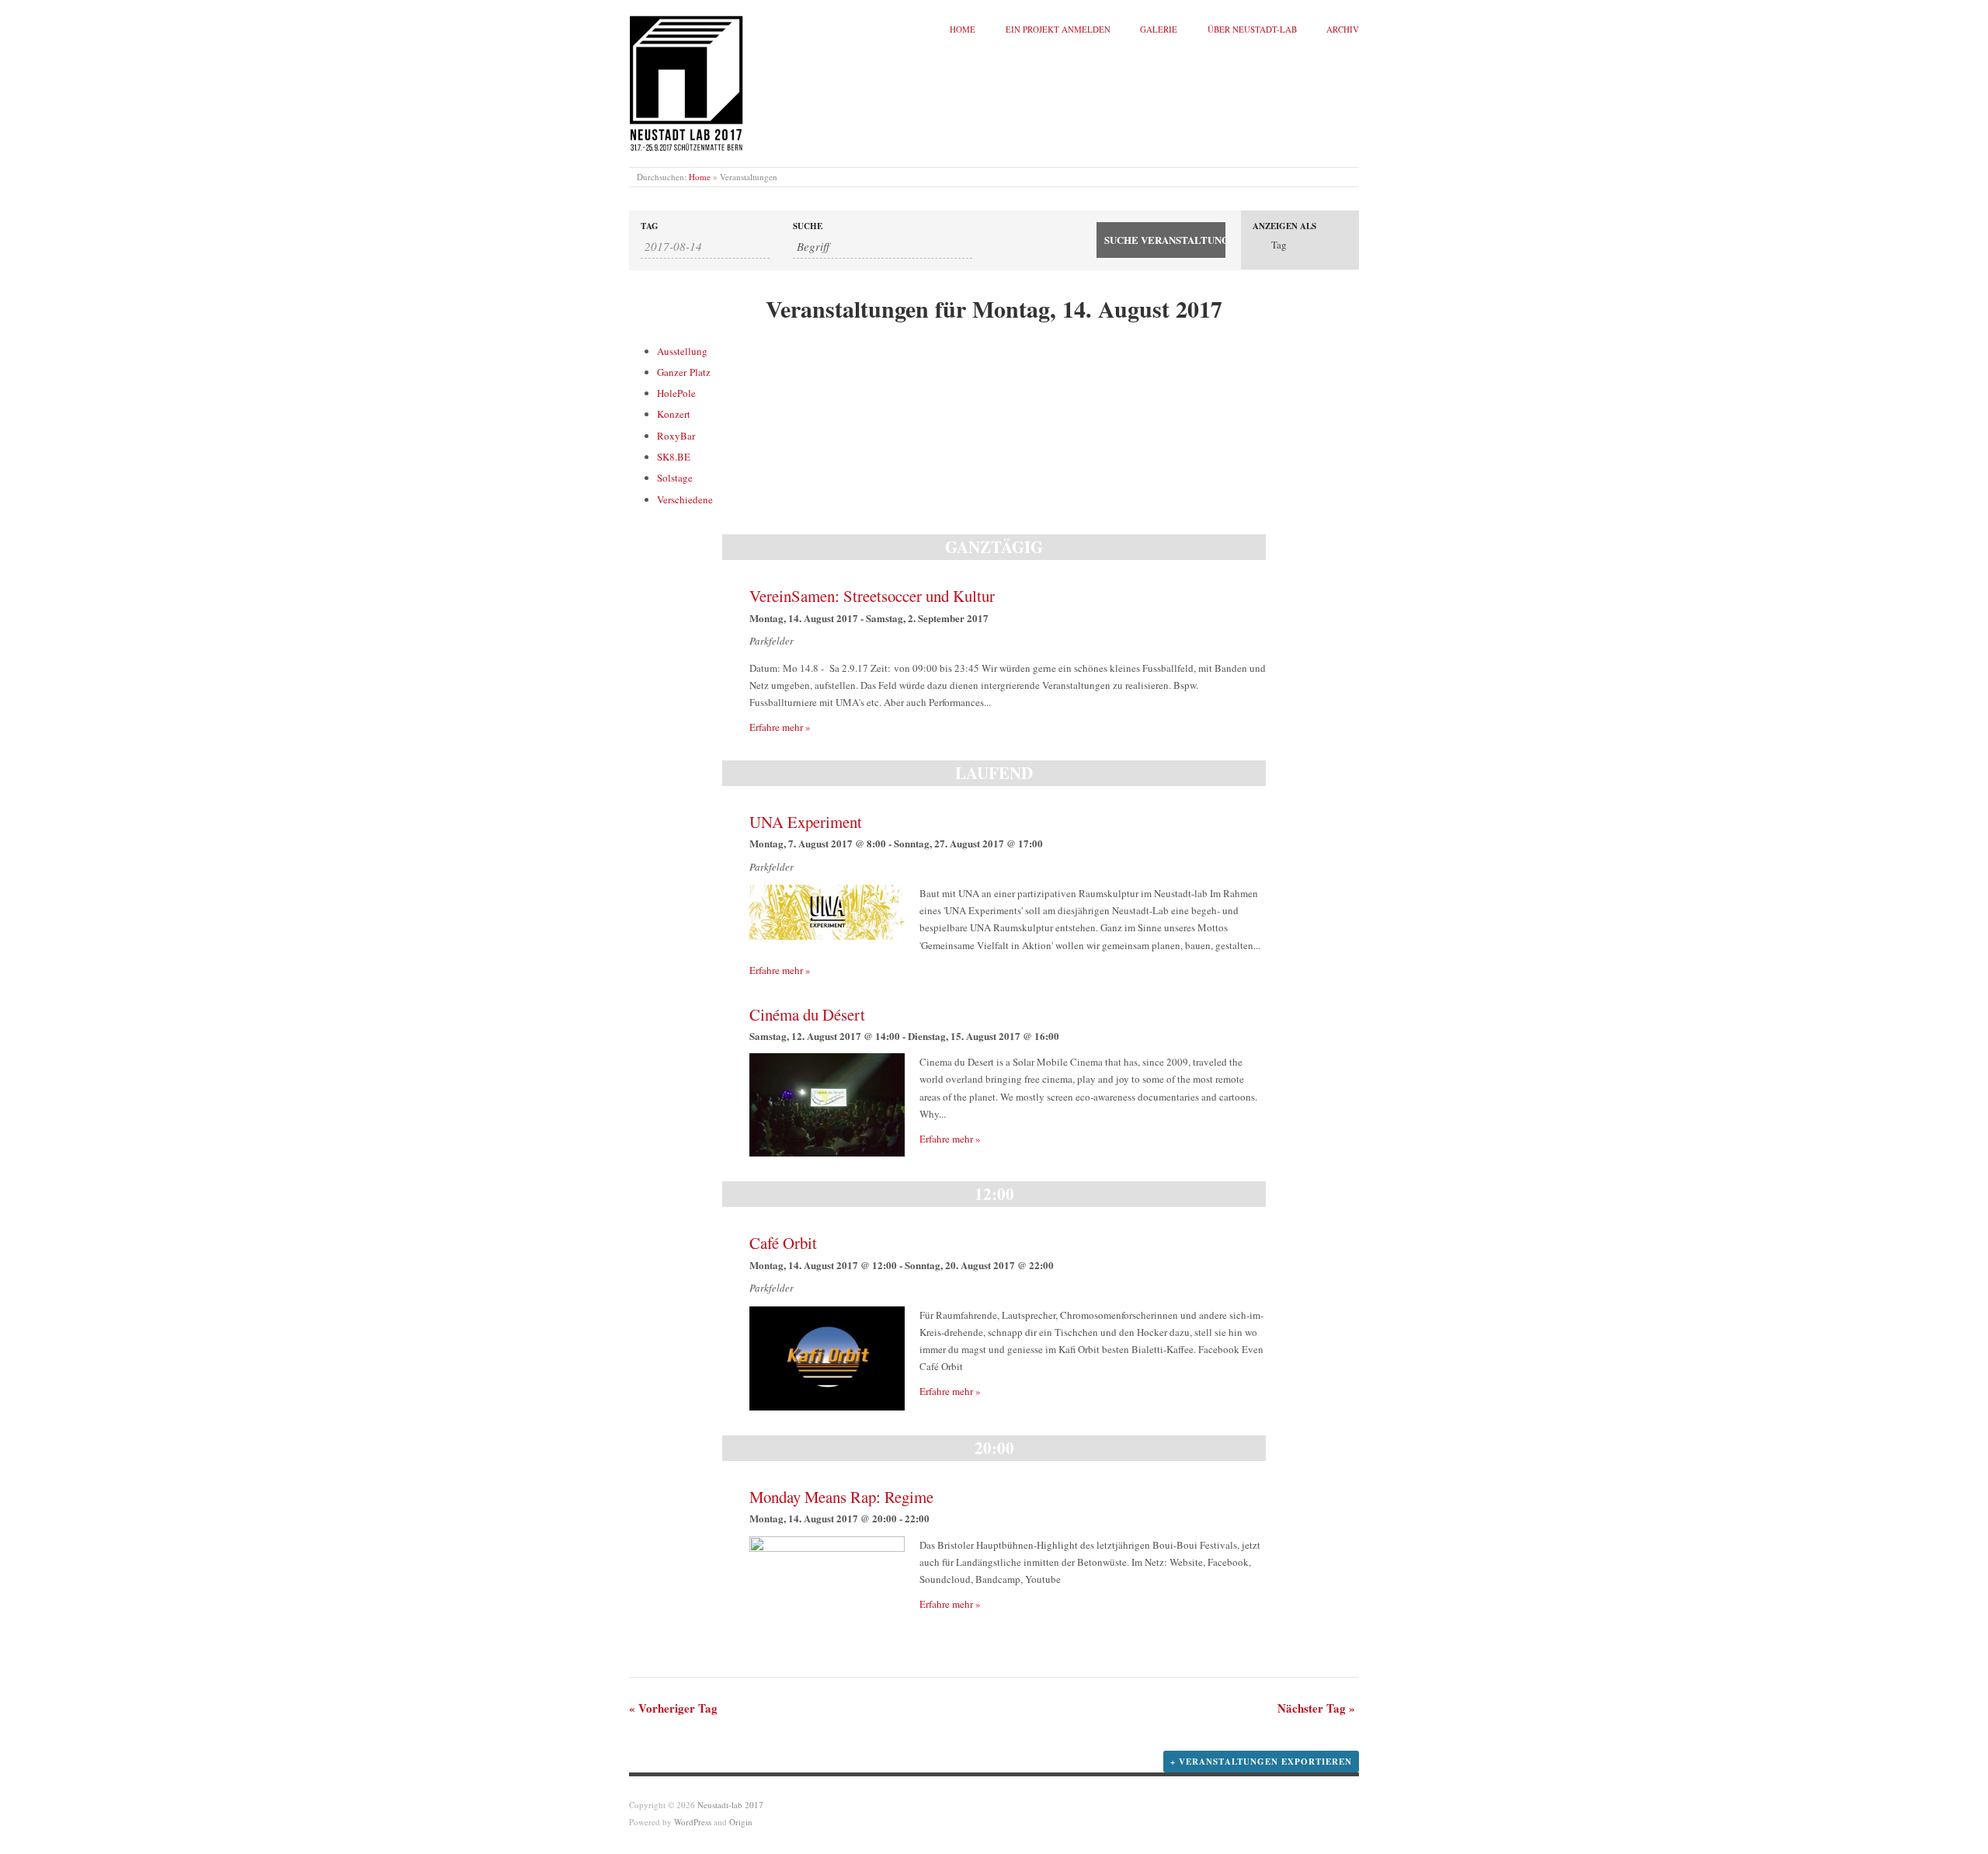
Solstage (675, 478)
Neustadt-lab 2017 (730, 1805)
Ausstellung (682, 351)
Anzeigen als (1284, 226)
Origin (741, 1822)
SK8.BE (674, 457)
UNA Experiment (806, 822)
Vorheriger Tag (673, 1708)
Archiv (1343, 29)
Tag (650, 226)
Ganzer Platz (684, 372)
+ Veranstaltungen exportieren (1261, 1762)
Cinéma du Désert (807, 1014)
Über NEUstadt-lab (1252, 29)
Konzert (674, 414)
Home (963, 29)
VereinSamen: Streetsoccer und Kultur (872, 596)
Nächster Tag (1316, 1708)
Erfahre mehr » (780, 727)
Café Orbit (783, 1243)
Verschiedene (685, 499)
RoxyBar (676, 436)
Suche (808, 226)
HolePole (676, 393)
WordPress (693, 1822)
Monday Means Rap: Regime (841, 1497)
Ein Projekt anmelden (1058, 29)
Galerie (1159, 29)
